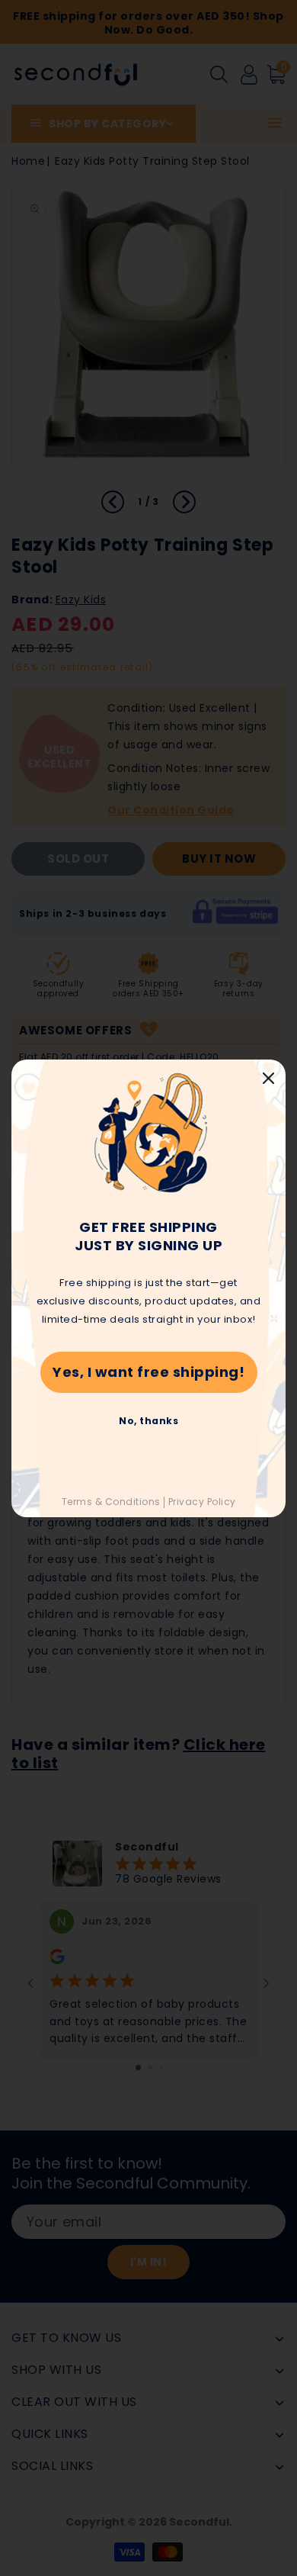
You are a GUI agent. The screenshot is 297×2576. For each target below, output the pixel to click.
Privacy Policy (202, 1502)
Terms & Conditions (111, 1502)
